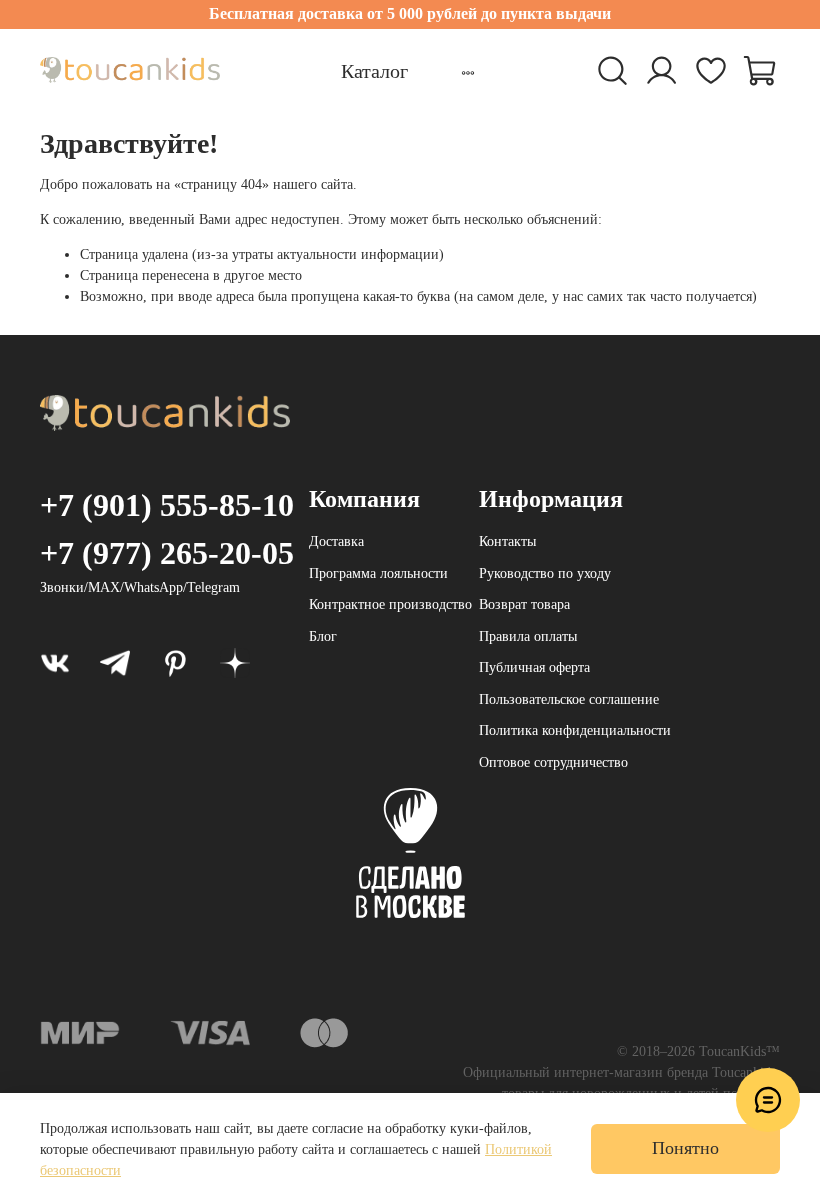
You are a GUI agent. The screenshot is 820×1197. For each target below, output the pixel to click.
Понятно (685, 1148)
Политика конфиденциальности (575, 730)
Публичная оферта (534, 667)
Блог (323, 636)
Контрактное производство (390, 604)
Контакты (507, 541)
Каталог (374, 71)
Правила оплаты (528, 636)
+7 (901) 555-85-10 (167, 505)
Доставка (336, 541)
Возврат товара (524, 604)
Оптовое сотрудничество (553, 762)
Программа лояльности (378, 573)
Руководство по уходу (545, 573)
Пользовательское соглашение (569, 699)
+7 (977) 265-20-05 (167, 553)
